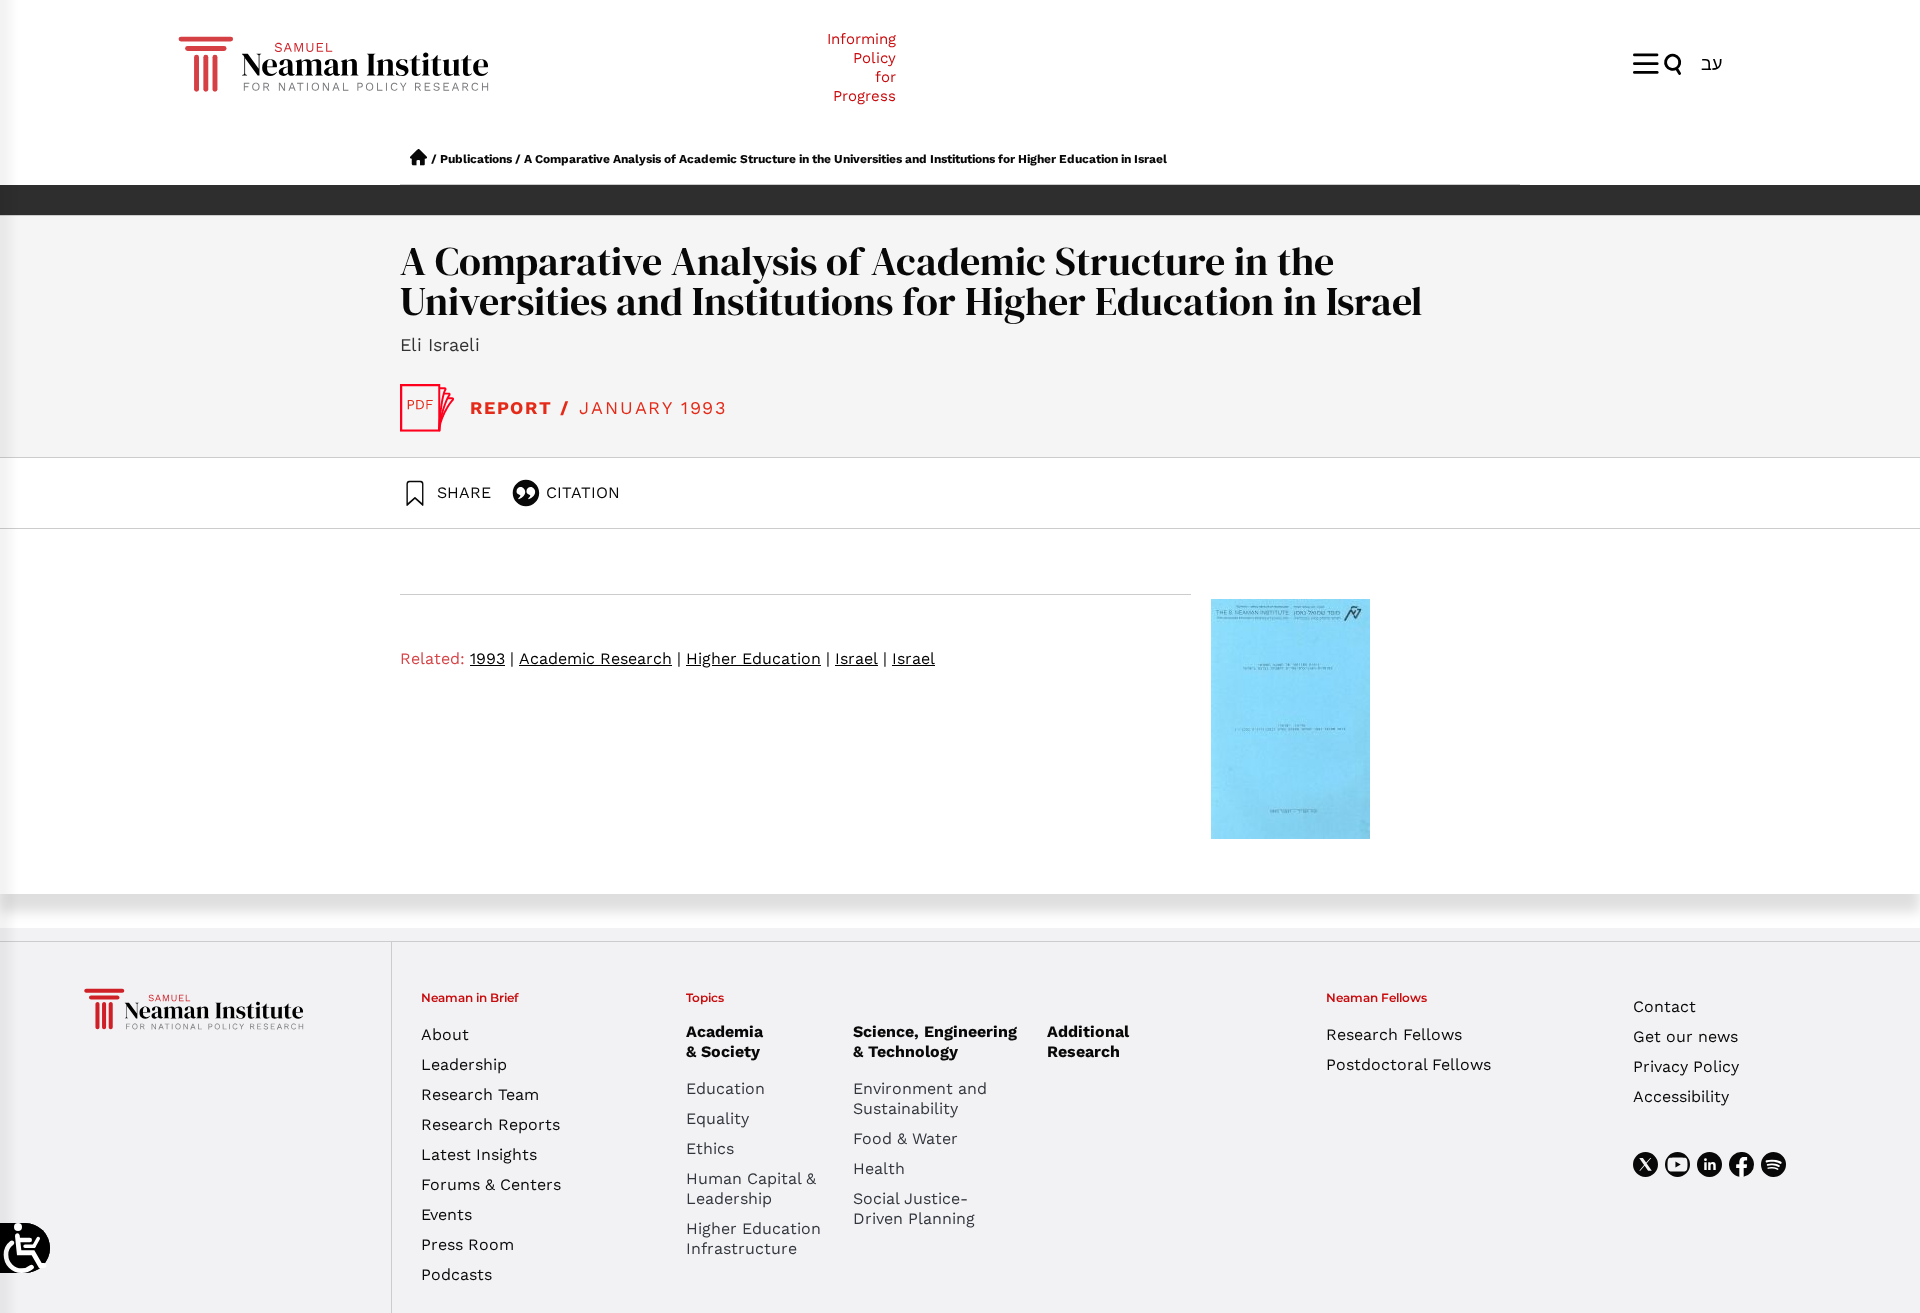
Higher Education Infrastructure (753, 1238)
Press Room (467, 1244)
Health (879, 1168)
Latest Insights (479, 1154)
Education (725, 1088)
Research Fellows (1394, 1034)
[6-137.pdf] (427, 408)
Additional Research (1088, 1041)
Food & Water (905, 1138)
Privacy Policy (1686, 1066)
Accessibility (1681, 1096)
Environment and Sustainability (920, 1098)
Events (446, 1214)
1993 (492, 658)
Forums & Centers (491, 1184)
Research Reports (490, 1124)
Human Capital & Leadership (751, 1188)
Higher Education (758, 658)
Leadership (464, 1064)
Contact (1664, 1006)
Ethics (710, 1148)
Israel (861, 658)
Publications (476, 159)
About (445, 1034)
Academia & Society (724, 1041)
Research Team (480, 1094)
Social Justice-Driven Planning (914, 1208)
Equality (717, 1118)
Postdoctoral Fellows (1408, 1064)
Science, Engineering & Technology (935, 1041)
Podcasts (456, 1274)
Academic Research (600, 658)
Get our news (1685, 1036)
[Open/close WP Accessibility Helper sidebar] (25, 1248)
